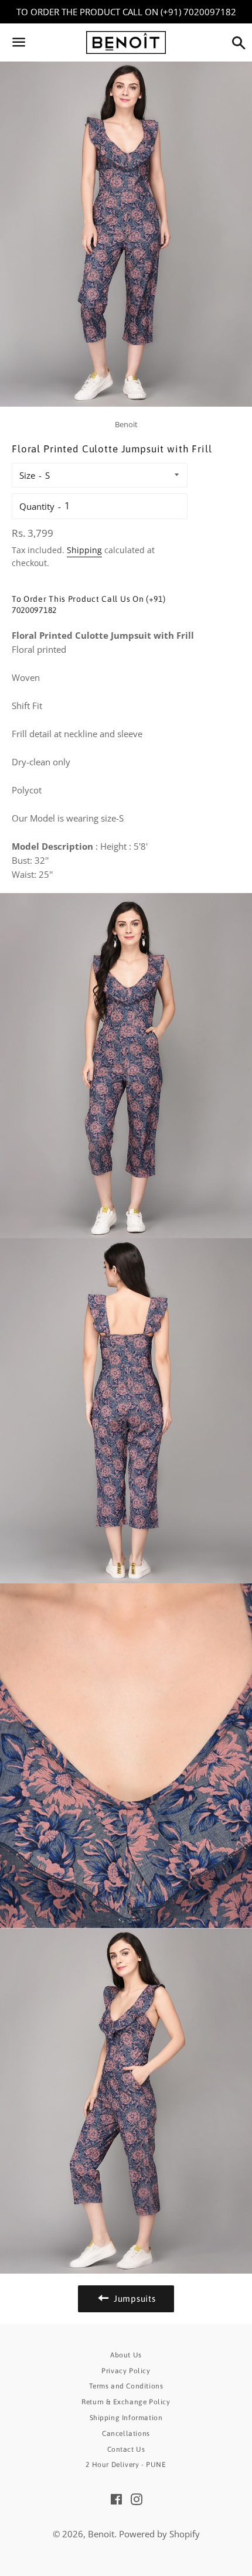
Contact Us (126, 2449)
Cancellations (126, 2434)
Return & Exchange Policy (126, 2402)
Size (27, 475)
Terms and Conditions (126, 2386)
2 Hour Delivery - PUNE (126, 2465)
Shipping (84, 550)
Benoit (101, 2534)
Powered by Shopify (159, 2534)
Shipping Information (126, 2418)
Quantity (37, 506)
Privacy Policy (126, 2371)
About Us (126, 2355)
